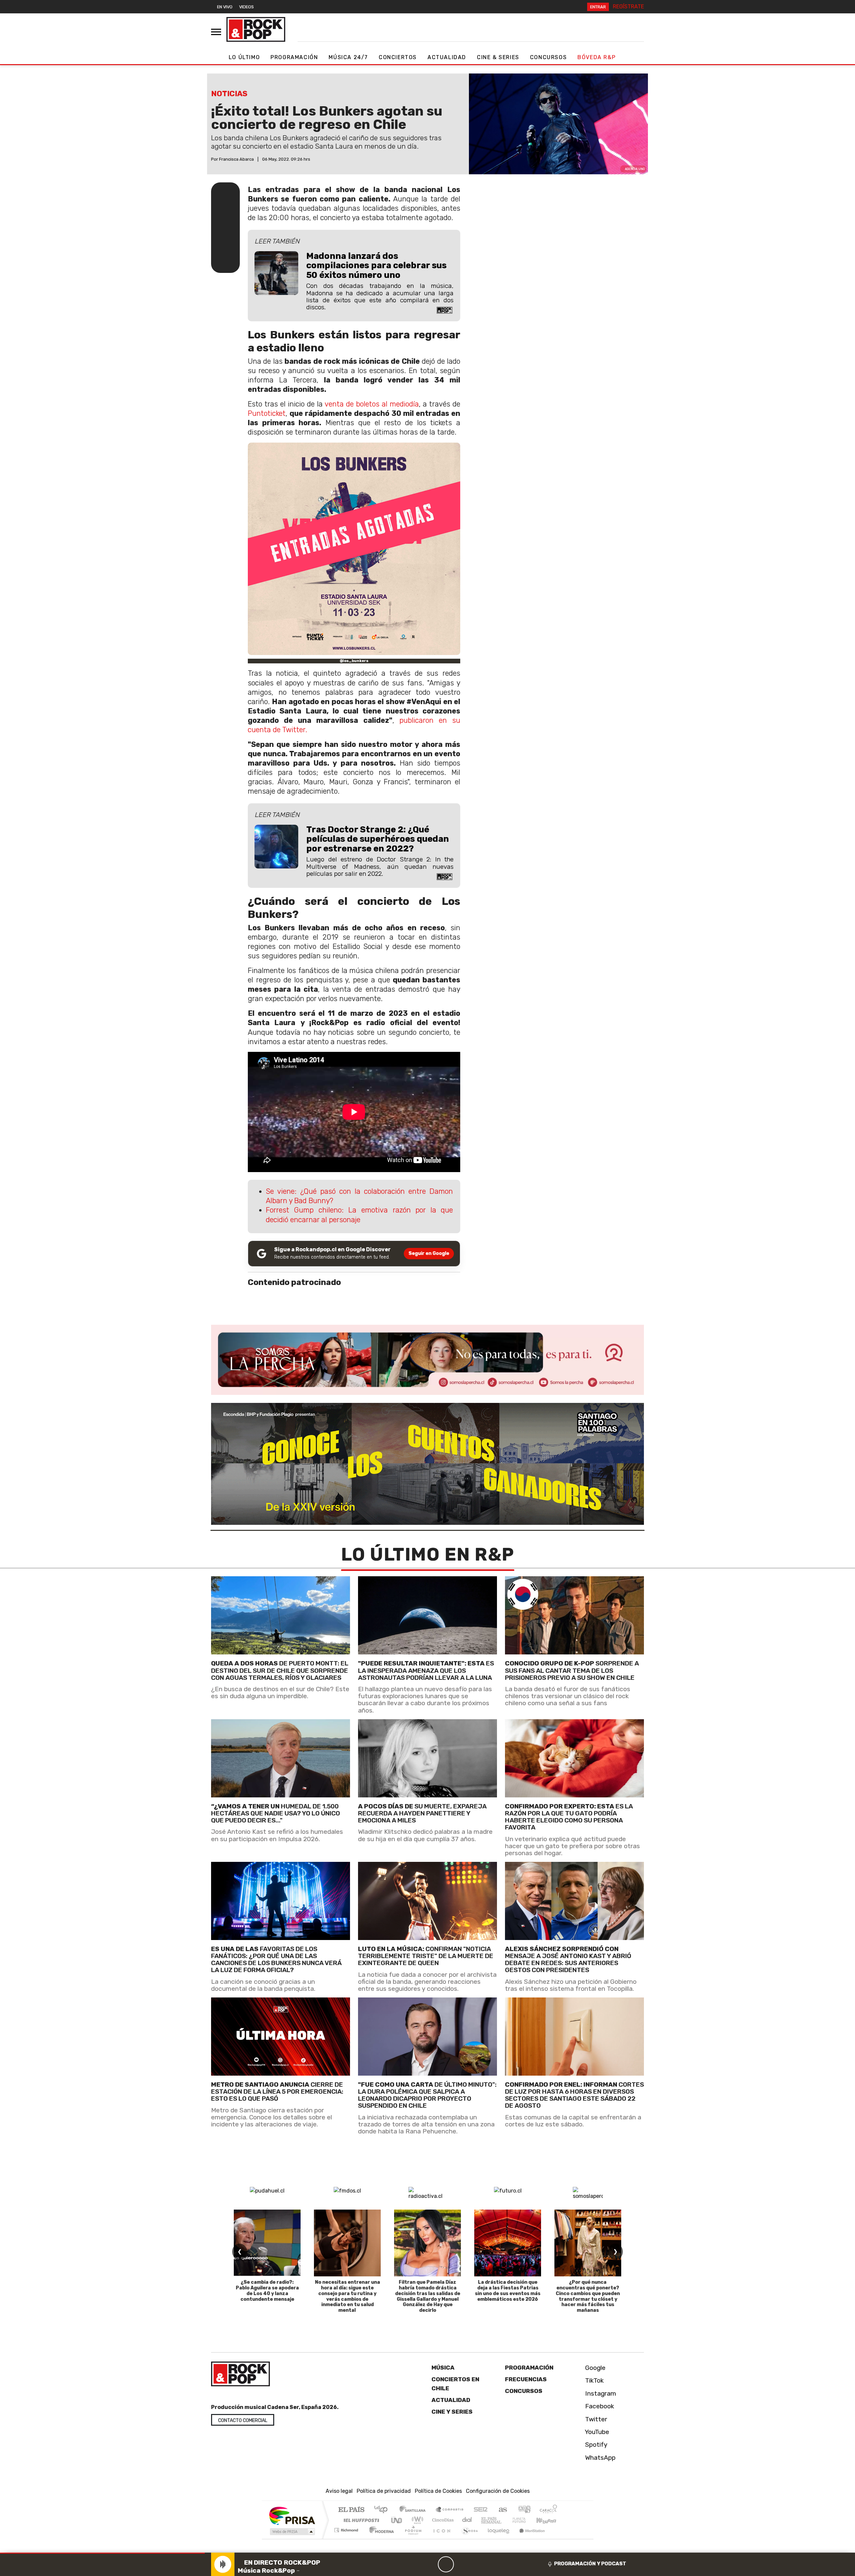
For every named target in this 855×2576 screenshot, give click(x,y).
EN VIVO (225, 7)
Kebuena (549, 2520)
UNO (397, 2520)
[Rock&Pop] (256, 29)
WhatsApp (600, 2458)
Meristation (528, 2538)
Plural (411, 2538)
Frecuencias (526, 2379)
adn (524, 2510)
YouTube (596, 2432)
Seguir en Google (429, 1253)
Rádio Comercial (558, 2538)
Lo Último (244, 57)
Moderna (380, 2538)
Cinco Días (442, 2520)
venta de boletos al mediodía (372, 404)
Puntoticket (267, 413)
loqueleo (496, 2538)
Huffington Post (360, 2520)
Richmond (347, 2538)
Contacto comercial (243, 2421)
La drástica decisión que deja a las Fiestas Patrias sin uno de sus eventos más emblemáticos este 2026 (508, 2291)
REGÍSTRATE (628, 7)
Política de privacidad (384, 2491)
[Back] (414, 2564)
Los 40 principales (383, 2510)
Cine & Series (498, 57)
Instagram (600, 2393)
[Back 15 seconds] (430, 2564)
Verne (505, 2520)
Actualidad (447, 57)
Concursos (548, 57)
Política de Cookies (438, 2491)
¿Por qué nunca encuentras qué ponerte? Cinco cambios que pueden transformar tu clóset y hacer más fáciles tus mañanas (588, 2296)
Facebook (599, 2406)
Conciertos (398, 57)
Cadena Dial (525, 2520)
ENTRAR (598, 7)
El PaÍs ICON (441, 2538)
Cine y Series (452, 2412)
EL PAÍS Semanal (485, 2520)
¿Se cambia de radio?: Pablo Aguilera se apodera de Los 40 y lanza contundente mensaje (267, 2291)
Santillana (414, 2510)
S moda (468, 2538)
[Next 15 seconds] (462, 2564)
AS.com (502, 2510)
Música (443, 2368)
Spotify (595, 2445)
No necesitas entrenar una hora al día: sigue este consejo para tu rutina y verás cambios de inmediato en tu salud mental (348, 2296)
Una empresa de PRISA (292, 2515)
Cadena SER (481, 2510)
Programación (294, 57)
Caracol (548, 2510)
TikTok (594, 2380)
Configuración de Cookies (498, 2491)
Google (594, 2368)
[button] (102, 2553)
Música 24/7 (348, 57)
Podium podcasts (347, 2528)
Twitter (595, 2419)
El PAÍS (351, 2510)
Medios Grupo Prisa (292, 2532)
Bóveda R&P (596, 57)
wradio (416, 2520)
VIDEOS (246, 7)
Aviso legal (339, 2491)
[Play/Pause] (446, 2564)
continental (467, 2520)
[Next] (478, 2564)
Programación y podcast (590, 2564)
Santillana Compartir (450, 2510)
